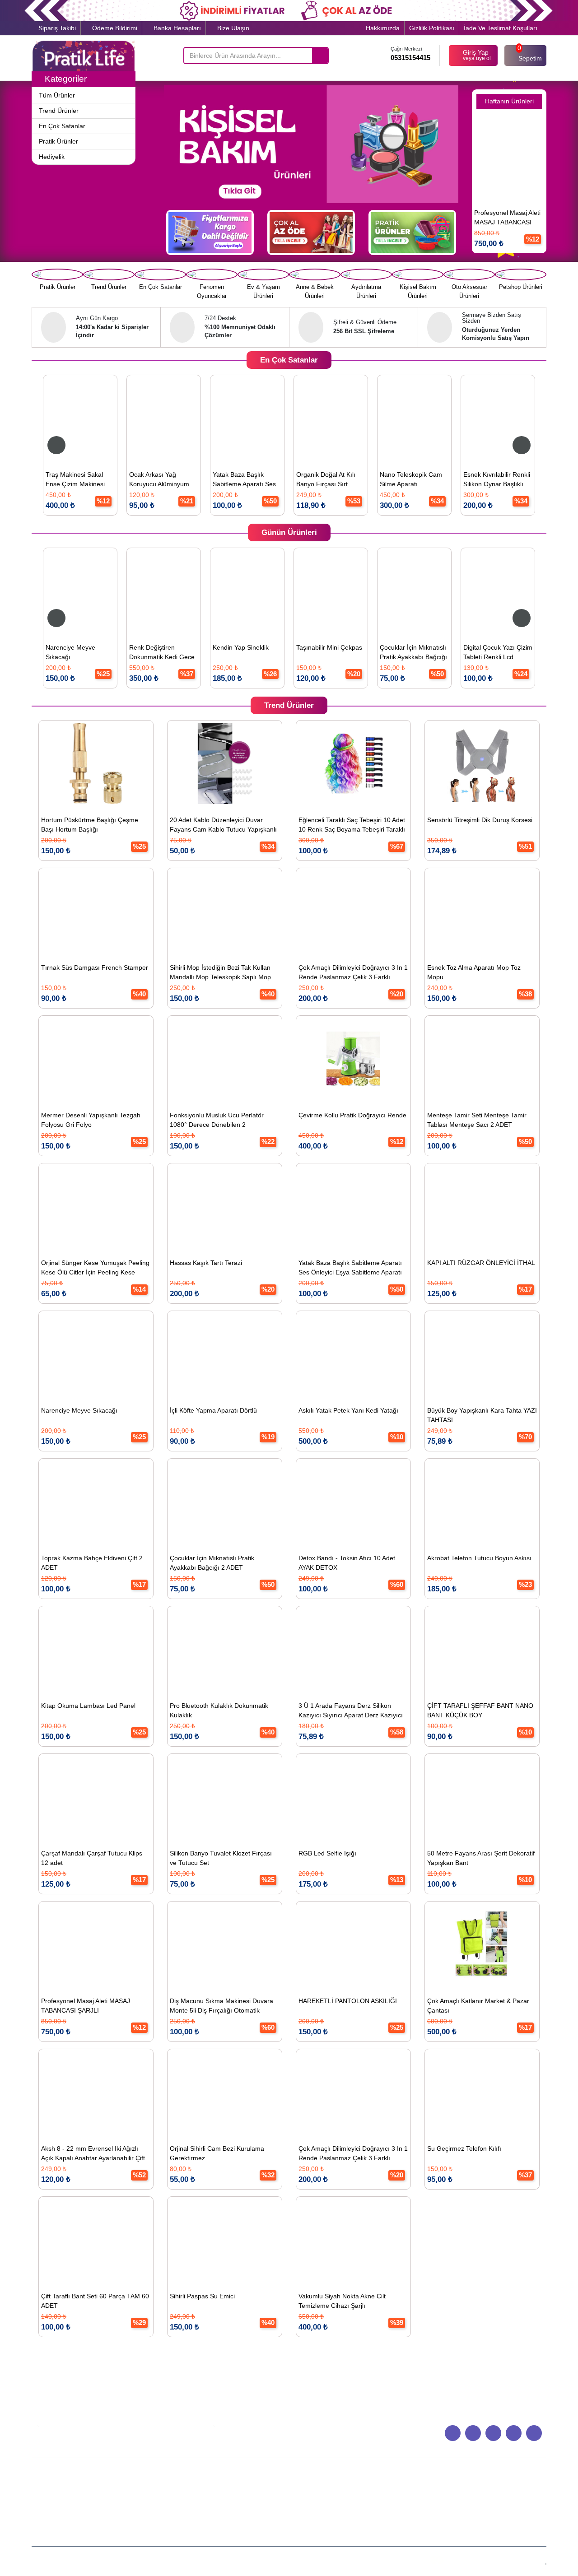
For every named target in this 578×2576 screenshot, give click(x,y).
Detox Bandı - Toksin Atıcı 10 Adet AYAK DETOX (347, 1563)
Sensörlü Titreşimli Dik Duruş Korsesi (480, 820)
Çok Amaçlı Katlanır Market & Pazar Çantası (478, 2006)
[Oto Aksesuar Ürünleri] (469, 274)
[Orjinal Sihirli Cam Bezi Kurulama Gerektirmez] (225, 2092)
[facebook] (473, 2433)
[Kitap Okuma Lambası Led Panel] (96, 1649)
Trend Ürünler (224, 2504)
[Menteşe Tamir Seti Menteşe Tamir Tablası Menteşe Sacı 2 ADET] (482, 1059)
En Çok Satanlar (224, 2513)
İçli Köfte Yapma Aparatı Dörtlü (213, 1410)
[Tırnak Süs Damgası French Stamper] (96, 911)
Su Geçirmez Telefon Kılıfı (464, 2148)
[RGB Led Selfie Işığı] (353, 1797)
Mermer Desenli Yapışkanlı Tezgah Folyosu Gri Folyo (91, 1120)
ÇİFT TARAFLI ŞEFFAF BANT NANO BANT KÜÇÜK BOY (480, 1710)
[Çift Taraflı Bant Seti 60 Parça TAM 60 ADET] (96, 2240)
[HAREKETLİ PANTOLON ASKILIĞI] (353, 1944)
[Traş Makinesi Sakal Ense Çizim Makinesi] (39, 418)
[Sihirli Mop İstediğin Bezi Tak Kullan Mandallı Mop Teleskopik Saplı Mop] (225, 911)
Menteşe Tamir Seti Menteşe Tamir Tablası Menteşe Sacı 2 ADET (477, 1120)
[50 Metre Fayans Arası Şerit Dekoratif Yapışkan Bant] (482, 1797)
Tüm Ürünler (224, 2494)
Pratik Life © (250, 2560)
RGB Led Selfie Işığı (327, 1853)
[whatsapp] (453, 2433)
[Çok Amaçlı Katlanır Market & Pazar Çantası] (482, 1944)
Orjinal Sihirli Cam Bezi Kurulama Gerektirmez (217, 2153)
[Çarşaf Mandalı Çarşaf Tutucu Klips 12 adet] (96, 1797)
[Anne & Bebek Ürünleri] (315, 274)
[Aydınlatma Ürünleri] (366, 274)
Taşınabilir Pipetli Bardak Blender (525, 217)
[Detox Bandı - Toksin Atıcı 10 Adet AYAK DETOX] (353, 1502)
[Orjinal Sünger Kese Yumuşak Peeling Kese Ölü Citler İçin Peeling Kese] (96, 1206)
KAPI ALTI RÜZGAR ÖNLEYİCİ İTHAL (481, 1263)
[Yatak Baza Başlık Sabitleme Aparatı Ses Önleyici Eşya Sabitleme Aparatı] (206, 418)
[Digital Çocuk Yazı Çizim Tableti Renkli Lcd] (483, 591)
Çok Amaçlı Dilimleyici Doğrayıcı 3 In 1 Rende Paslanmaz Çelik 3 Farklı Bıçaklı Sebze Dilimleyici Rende (353, 974)
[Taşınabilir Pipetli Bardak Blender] (525, 156)
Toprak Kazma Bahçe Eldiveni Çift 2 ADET (92, 1563)
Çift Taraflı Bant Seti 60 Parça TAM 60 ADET (95, 2301)
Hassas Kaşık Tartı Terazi (206, 1263)
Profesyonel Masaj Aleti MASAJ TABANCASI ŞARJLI (86, 2006)
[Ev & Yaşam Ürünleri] (263, 274)
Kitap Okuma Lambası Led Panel (88, 1706)
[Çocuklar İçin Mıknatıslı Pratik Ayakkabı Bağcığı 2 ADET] (399, 591)
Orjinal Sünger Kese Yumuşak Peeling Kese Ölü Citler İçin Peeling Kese (95, 1267)
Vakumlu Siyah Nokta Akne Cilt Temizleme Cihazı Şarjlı (342, 2301)
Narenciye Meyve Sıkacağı (56, 652)
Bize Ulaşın (232, 28)
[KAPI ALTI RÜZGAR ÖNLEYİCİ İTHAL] (482, 1206)
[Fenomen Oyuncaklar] (212, 274)
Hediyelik (224, 2532)
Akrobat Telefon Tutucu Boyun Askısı (479, 1558)
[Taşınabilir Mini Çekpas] (316, 591)
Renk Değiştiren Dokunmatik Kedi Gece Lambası (147, 653)
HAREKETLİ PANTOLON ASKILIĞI (348, 2001)
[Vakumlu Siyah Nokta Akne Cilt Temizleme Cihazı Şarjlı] (353, 2240)
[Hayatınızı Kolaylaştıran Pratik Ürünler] (84, 56)
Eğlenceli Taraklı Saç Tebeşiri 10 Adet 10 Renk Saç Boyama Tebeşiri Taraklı (352, 825)
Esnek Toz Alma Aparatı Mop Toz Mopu (474, 972)
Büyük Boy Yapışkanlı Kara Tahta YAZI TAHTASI (482, 1415)
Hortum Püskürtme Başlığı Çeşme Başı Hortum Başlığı (90, 825)
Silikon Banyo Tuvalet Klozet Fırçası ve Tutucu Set (221, 1858)
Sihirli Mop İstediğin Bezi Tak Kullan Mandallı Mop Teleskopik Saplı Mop (220, 972)
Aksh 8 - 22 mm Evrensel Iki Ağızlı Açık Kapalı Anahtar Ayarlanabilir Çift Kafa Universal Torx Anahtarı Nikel (93, 2155)
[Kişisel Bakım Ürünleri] (418, 274)
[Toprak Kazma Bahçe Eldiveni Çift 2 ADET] (96, 1502)
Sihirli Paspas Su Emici (202, 2296)
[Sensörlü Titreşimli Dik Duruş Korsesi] (482, 763)
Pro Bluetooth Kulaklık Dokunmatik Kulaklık (219, 1710)
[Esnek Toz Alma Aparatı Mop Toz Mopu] (482, 911)
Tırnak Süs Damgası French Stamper (95, 967)
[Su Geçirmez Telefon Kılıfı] (482, 2092)
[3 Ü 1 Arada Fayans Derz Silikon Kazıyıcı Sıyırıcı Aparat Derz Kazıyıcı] (353, 1649)
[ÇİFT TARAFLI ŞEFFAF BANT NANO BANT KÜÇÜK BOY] (482, 1649)
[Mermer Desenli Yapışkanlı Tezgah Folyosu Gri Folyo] (96, 1059)
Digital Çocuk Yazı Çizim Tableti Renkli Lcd (483, 652)
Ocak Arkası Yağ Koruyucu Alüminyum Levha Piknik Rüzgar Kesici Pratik (118, 481)
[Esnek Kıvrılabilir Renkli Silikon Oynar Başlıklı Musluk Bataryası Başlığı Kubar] (456, 418)
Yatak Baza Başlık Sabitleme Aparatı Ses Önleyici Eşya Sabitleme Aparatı (205, 481)
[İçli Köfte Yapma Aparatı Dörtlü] (225, 1354)
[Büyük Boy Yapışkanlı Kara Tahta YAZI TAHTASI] (482, 1354)
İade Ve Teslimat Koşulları (501, 28)
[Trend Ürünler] (109, 274)
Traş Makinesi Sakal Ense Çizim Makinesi (34, 479)
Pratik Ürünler (224, 2523)
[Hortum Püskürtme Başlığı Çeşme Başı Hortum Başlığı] (96, 763)
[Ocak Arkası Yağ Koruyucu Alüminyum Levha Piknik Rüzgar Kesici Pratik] (122, 418)
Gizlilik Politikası (432, 28)
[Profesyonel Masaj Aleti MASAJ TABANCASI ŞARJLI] (96, 1944)
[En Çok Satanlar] (160, 274)
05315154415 (410, 58)
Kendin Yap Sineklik (226, 647)
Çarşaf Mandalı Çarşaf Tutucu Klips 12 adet (92, 1858)
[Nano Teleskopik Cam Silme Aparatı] (373, 418)
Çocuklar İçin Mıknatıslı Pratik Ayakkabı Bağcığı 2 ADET (399, 653)
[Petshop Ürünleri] (521, 274)
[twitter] (514, 2433)
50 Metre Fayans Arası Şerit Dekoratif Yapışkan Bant (481, 1858)
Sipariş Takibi (56, 28)
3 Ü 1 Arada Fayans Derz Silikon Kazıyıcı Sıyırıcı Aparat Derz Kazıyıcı (351, 1710)
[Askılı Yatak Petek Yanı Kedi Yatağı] (353, 1354)
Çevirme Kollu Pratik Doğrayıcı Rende (352, 1115)
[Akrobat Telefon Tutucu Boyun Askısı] (482, 1502)
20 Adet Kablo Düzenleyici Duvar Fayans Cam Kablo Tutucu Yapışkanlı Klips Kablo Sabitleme (223, 826)
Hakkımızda (383, 28)
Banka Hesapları (176, 28)
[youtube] (493, 2433)
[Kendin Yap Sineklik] (232, 591)
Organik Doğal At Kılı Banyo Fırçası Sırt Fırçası (284, 481)
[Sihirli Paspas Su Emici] (225, 2240)
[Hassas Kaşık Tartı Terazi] (225, 1206)
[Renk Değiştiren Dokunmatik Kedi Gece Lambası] (149, 591)
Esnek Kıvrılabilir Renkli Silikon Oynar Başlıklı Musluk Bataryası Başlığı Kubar (455, 481)
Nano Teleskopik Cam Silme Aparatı (369, 479)
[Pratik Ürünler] (57, 274)
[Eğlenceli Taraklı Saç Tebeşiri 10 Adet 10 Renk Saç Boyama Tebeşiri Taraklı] (353, 763)
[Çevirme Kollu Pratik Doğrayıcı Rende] (353, 1059)
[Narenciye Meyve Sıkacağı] (65, 591)
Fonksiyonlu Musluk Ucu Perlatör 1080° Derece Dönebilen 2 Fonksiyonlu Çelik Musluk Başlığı (217, 1121)
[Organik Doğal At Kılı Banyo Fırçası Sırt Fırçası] (289, 418)
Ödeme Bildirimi (114, 28)
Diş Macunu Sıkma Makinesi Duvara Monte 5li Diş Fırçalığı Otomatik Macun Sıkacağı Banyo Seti (221, 2007)
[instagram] (534, 2433)
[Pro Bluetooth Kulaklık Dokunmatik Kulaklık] (225, 1649)
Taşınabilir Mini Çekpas (314, 647)
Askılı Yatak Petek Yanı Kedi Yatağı (348, 1410)
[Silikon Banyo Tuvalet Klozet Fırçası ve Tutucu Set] (225, 1797)
